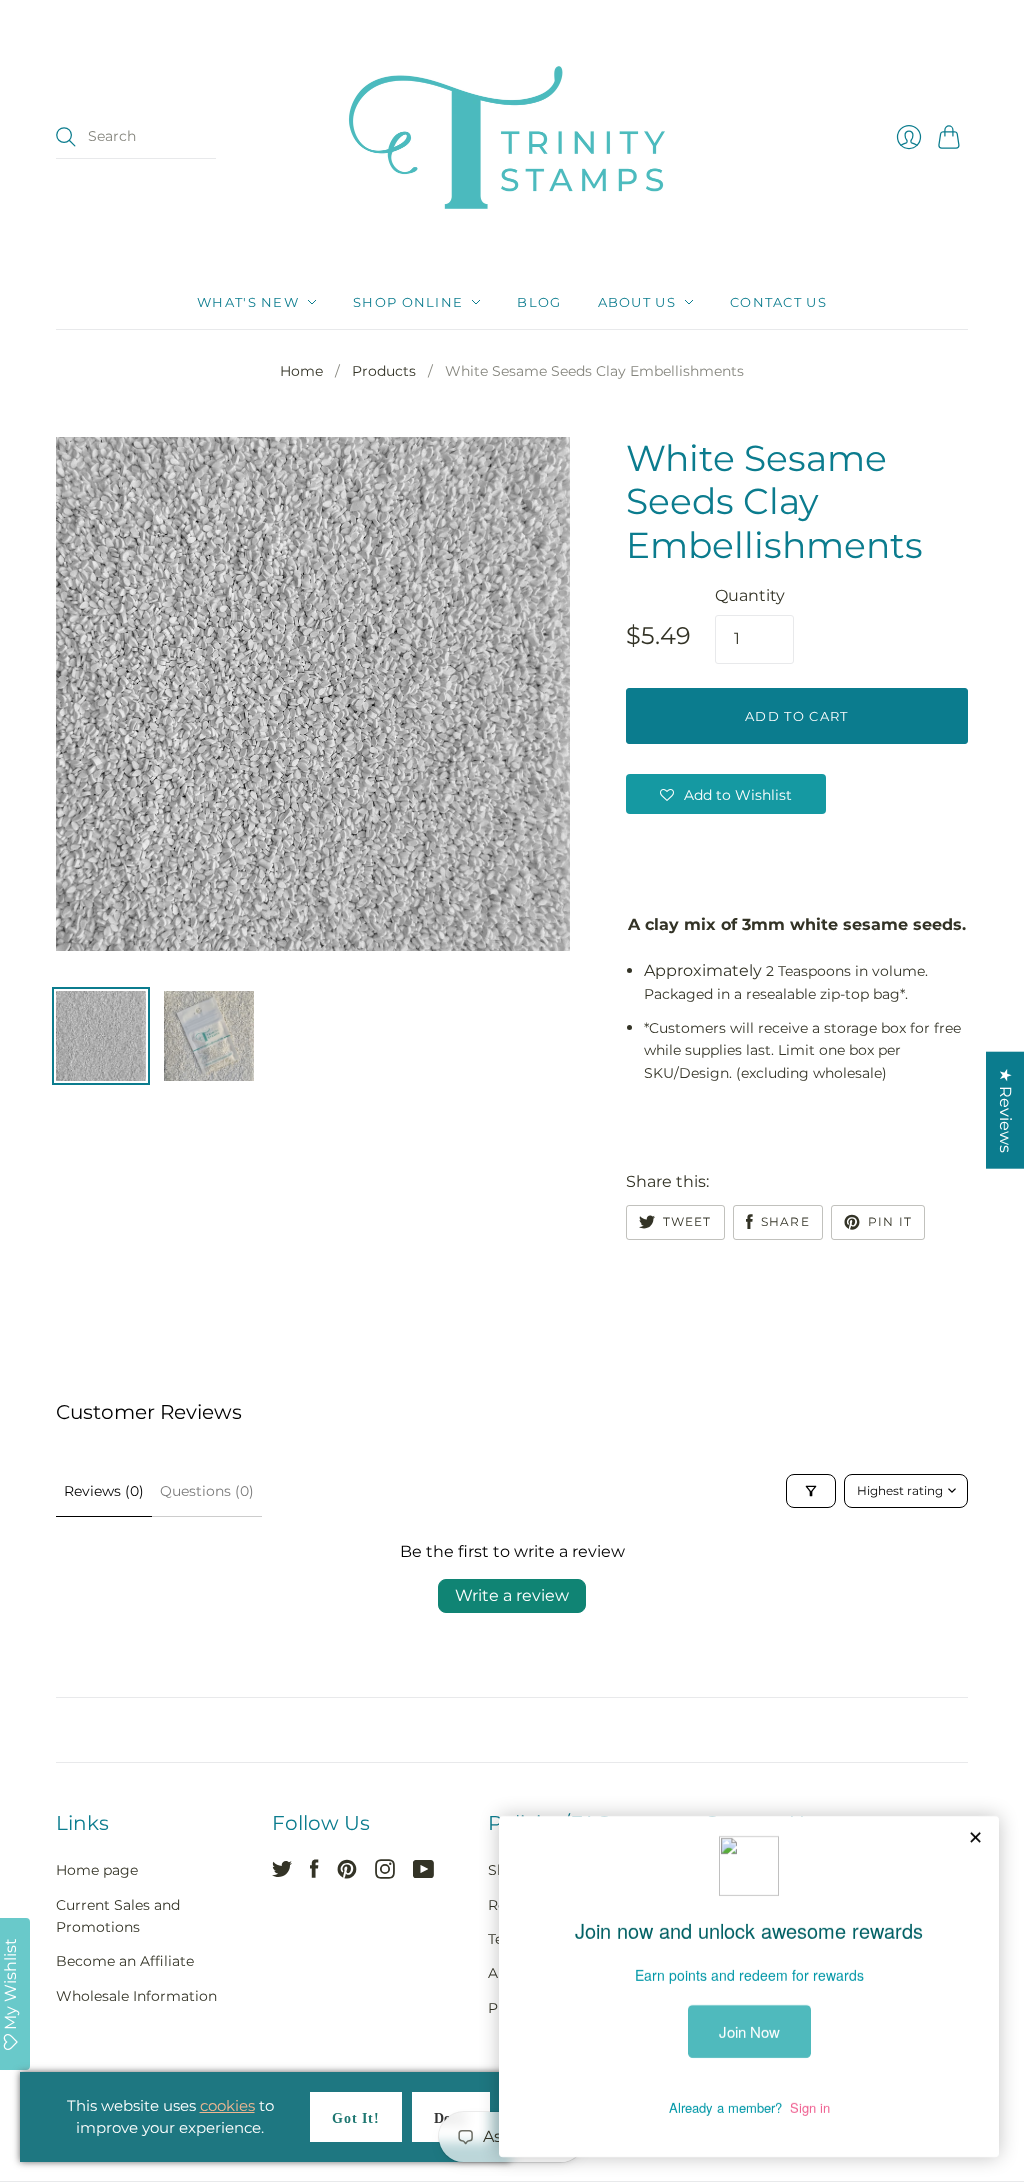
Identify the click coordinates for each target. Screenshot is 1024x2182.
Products (384, 371)
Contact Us (778, 302)
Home (301, 371)
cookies (227, 2105)
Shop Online (408, 302)
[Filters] (811, 1491)
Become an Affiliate (125, 1961)
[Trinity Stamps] (512, 137)
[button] (726, 794)
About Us (637, 302)
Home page (97, 1870)
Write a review (512, 1595)
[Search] (66, 137)
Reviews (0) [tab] (104, 1491)
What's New (248, 302)
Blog (539, 302)
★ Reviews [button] (1005, 1110)
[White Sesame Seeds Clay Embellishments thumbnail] (101, 1036)
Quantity (750, 595)
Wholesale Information (136, 1996)
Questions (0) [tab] (207, 1491)
